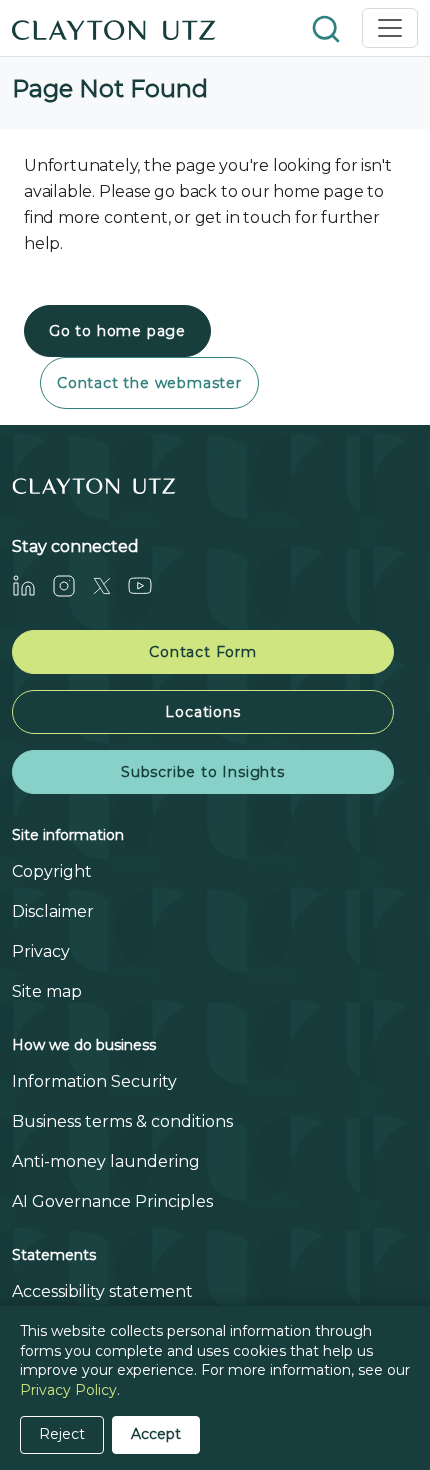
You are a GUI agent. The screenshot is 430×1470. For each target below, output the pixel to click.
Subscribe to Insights (203, 772)
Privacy (41, 951)
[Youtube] (148, 585)
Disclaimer (53, 911)
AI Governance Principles (112, 1201)
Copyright (52, 871)
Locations (202, 712)
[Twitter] (110, 585)
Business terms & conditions (122, 1121)
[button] (328, 27)
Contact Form (203, 652)
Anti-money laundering (106, 1161)
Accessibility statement (102, 1291)
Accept (156, 1434)
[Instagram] (72, 585)
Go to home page (117, 331)
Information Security (94, 1081)
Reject (62, 1434)
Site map (47, 991)
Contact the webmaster (149, 383)
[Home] (114, 28)
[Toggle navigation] (390, 28)
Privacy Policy (68, 1390)
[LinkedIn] (32, 585)
